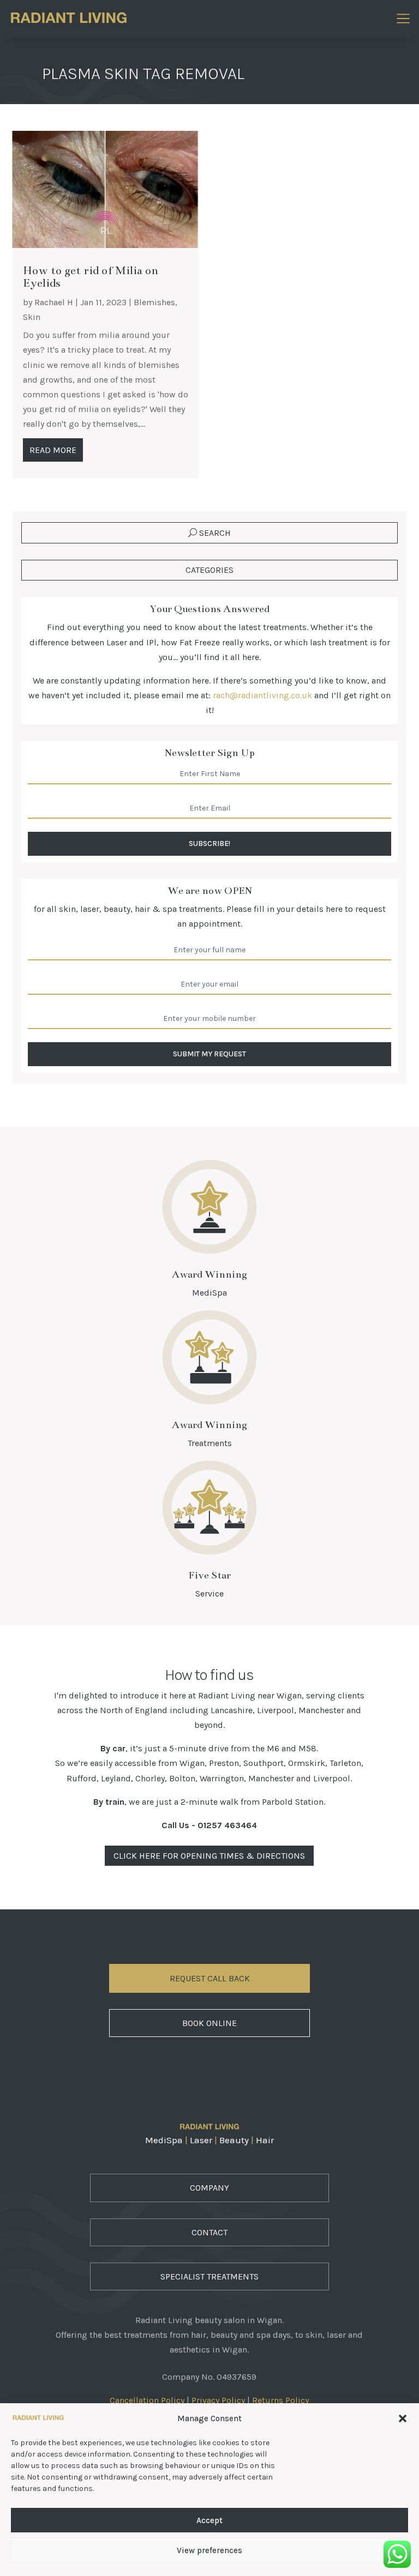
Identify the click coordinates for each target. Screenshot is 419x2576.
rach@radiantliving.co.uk (262, 695)
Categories (209, 570)
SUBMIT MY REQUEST (209, 1054)
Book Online (209, 2023)
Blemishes (154, 302)
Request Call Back (210, 1978)
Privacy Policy (218, 2400)
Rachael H (54, 302)
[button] (403, 2418)
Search (215, 533)
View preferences (209, 2550)
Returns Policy (280, 2400)
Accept (209, 2520)
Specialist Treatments (209, 2276)
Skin (32, 317)
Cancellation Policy (147, 2400)
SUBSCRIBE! (209, 843)
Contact (209, 2232)
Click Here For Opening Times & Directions (209, 1856)
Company (209, 2188)
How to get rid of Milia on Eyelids (91, 277)
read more (53, 450)
